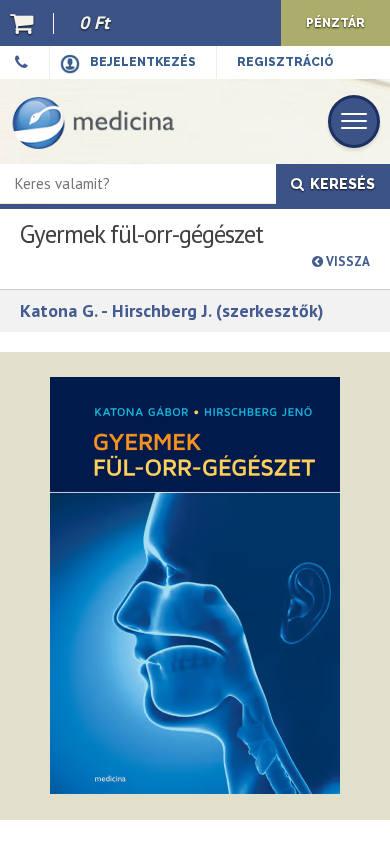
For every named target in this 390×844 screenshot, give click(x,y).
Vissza (346, 261)
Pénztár (335, 23)
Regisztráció (285, 62)
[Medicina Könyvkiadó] (93, 121)
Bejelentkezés (143, 62)
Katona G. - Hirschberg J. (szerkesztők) (172, 310)
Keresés (339, 184)
